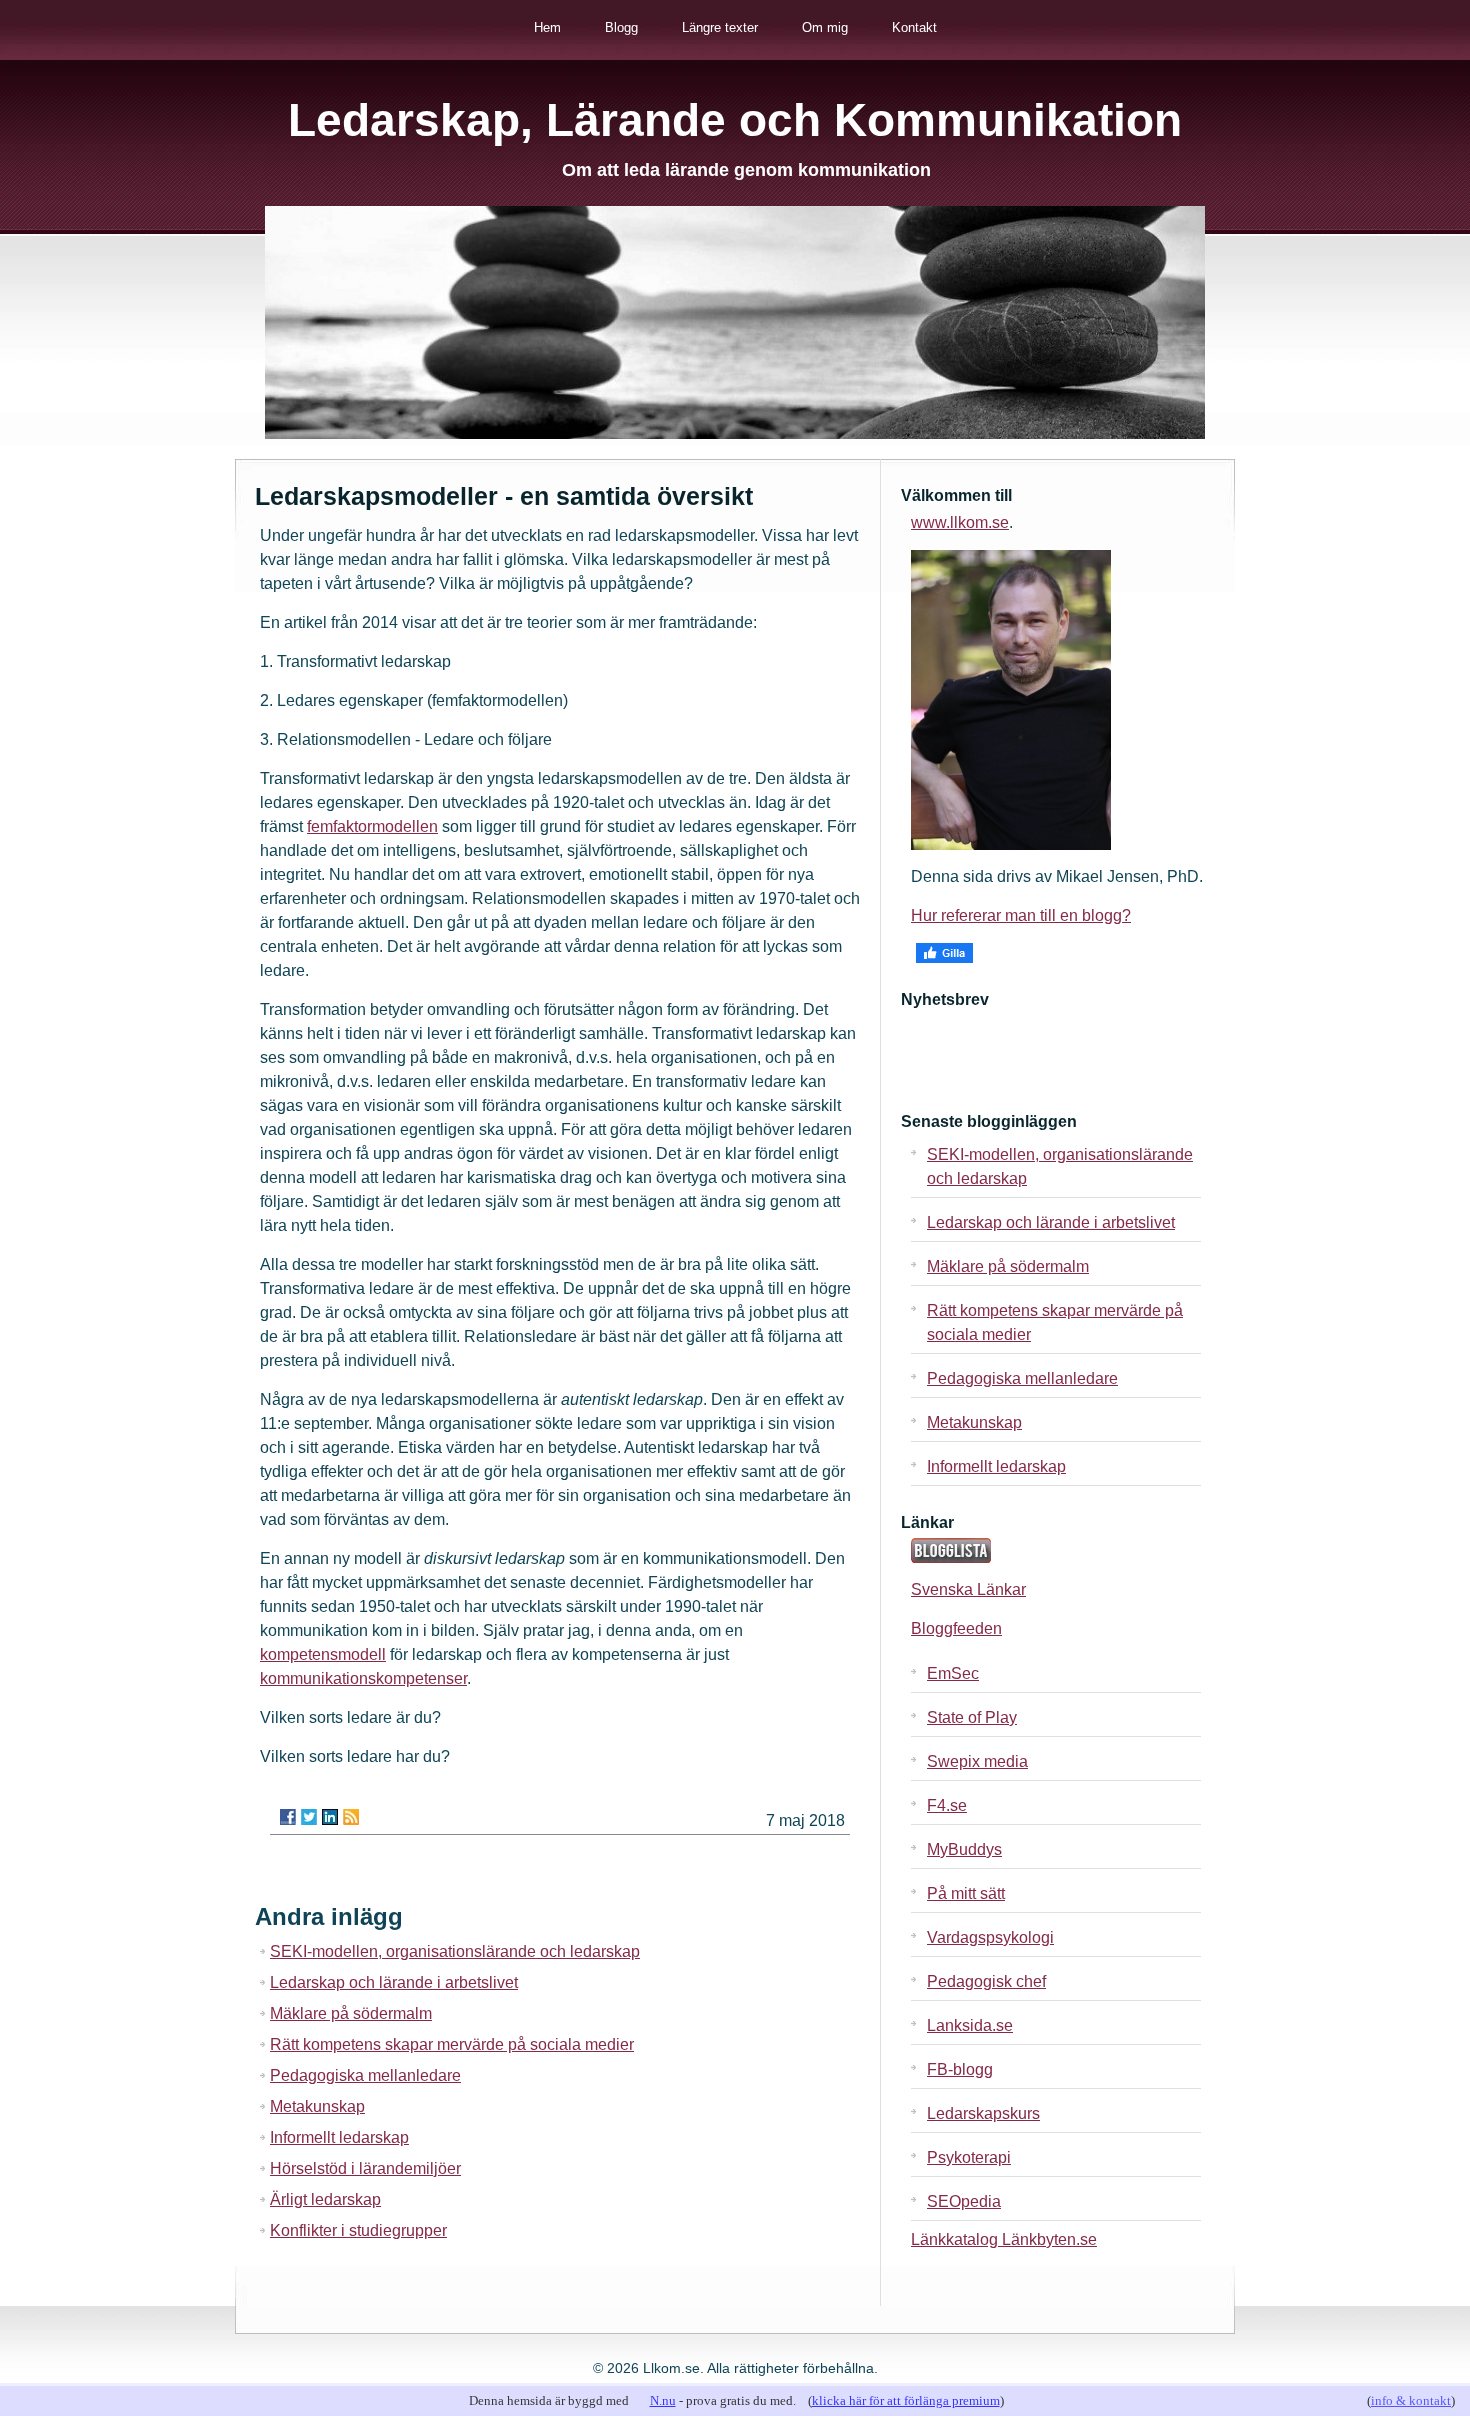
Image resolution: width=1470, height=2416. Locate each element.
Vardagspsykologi (990, 1937)
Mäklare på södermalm (351, 2013)
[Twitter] (309, 1817)
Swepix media (977, 1761)
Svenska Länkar (968, 1589)
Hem (547, 27)
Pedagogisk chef (986, 1981)
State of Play (972, 1717)
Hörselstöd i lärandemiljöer (365, 2168)
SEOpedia (964, 2201)
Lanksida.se (970, 2025)
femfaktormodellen (372, 826)
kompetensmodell (323, 1654)
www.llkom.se (960, 522)
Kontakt (914, 27)
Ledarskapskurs (983, 2113)
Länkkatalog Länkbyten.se (1004, 2239)
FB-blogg (960, 2069)
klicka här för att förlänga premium (906, 2400)
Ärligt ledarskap (325, 2199)
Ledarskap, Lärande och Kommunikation (735, 120)
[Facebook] (288, 1817)
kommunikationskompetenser (363, 1678)
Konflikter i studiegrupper (358, 2230)
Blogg (621, 27)
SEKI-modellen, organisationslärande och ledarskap (455, 1951)
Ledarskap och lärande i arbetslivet (394, 1982)
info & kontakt (1411, 2400)
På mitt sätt (966, 1893)
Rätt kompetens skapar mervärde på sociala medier (452, 2044)
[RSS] (351, 1817)
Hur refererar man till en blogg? (1021, 915)
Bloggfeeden (956, 1628)
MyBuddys (964, 1849)
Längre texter (720, 27)
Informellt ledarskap (339, 2137)
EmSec (953, 1673)
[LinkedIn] (330, 1817)
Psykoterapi (969, 2157)
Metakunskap (317, 2106)
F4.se (947, 1805)
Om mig (825, 27)
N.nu (663, 2400)
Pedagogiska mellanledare (365, 2075)
